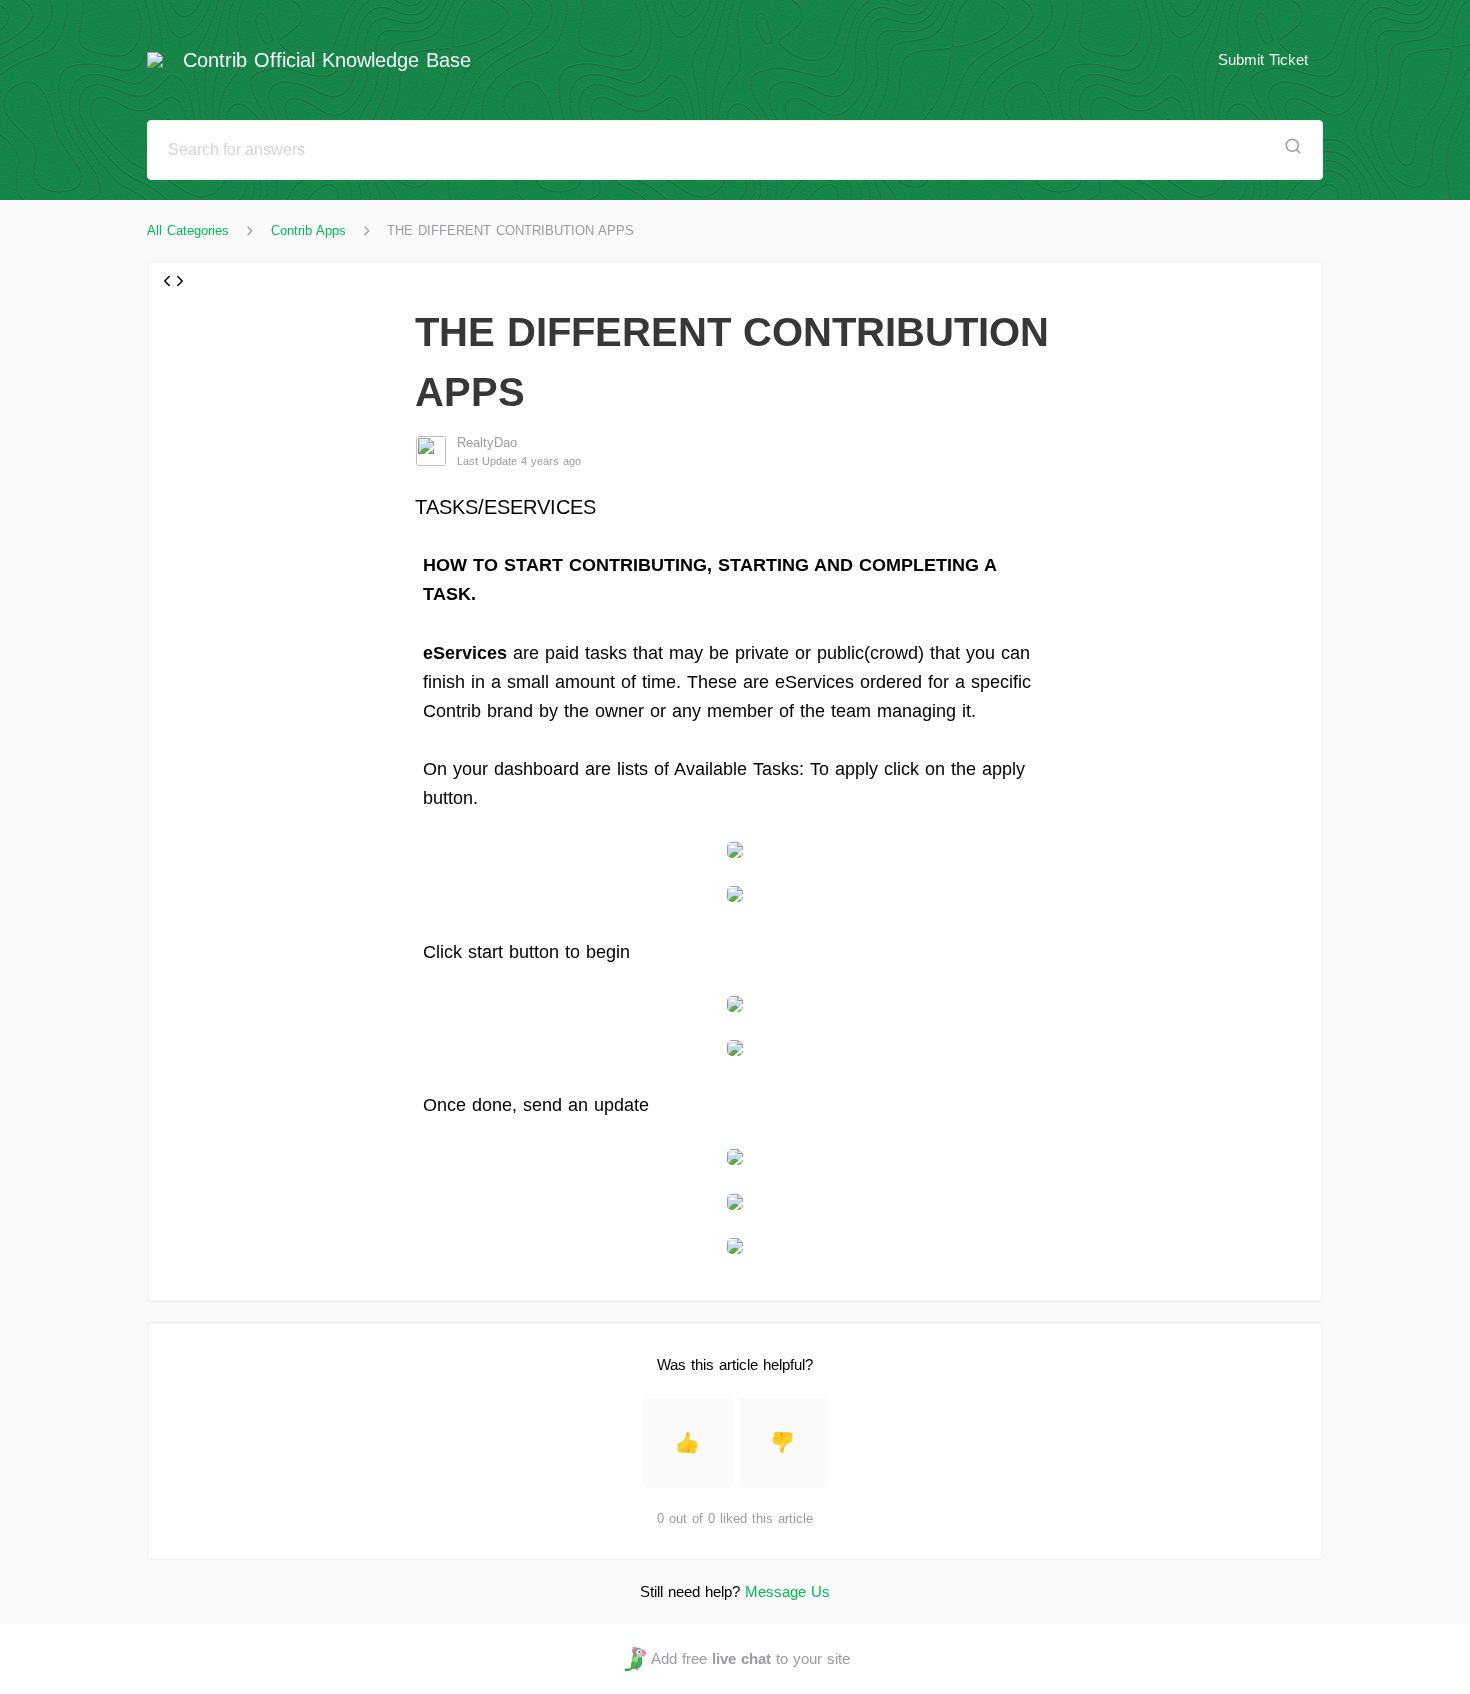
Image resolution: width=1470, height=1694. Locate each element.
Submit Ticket (1263, 59)
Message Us (787, 1591)
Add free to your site (750, 1658)
